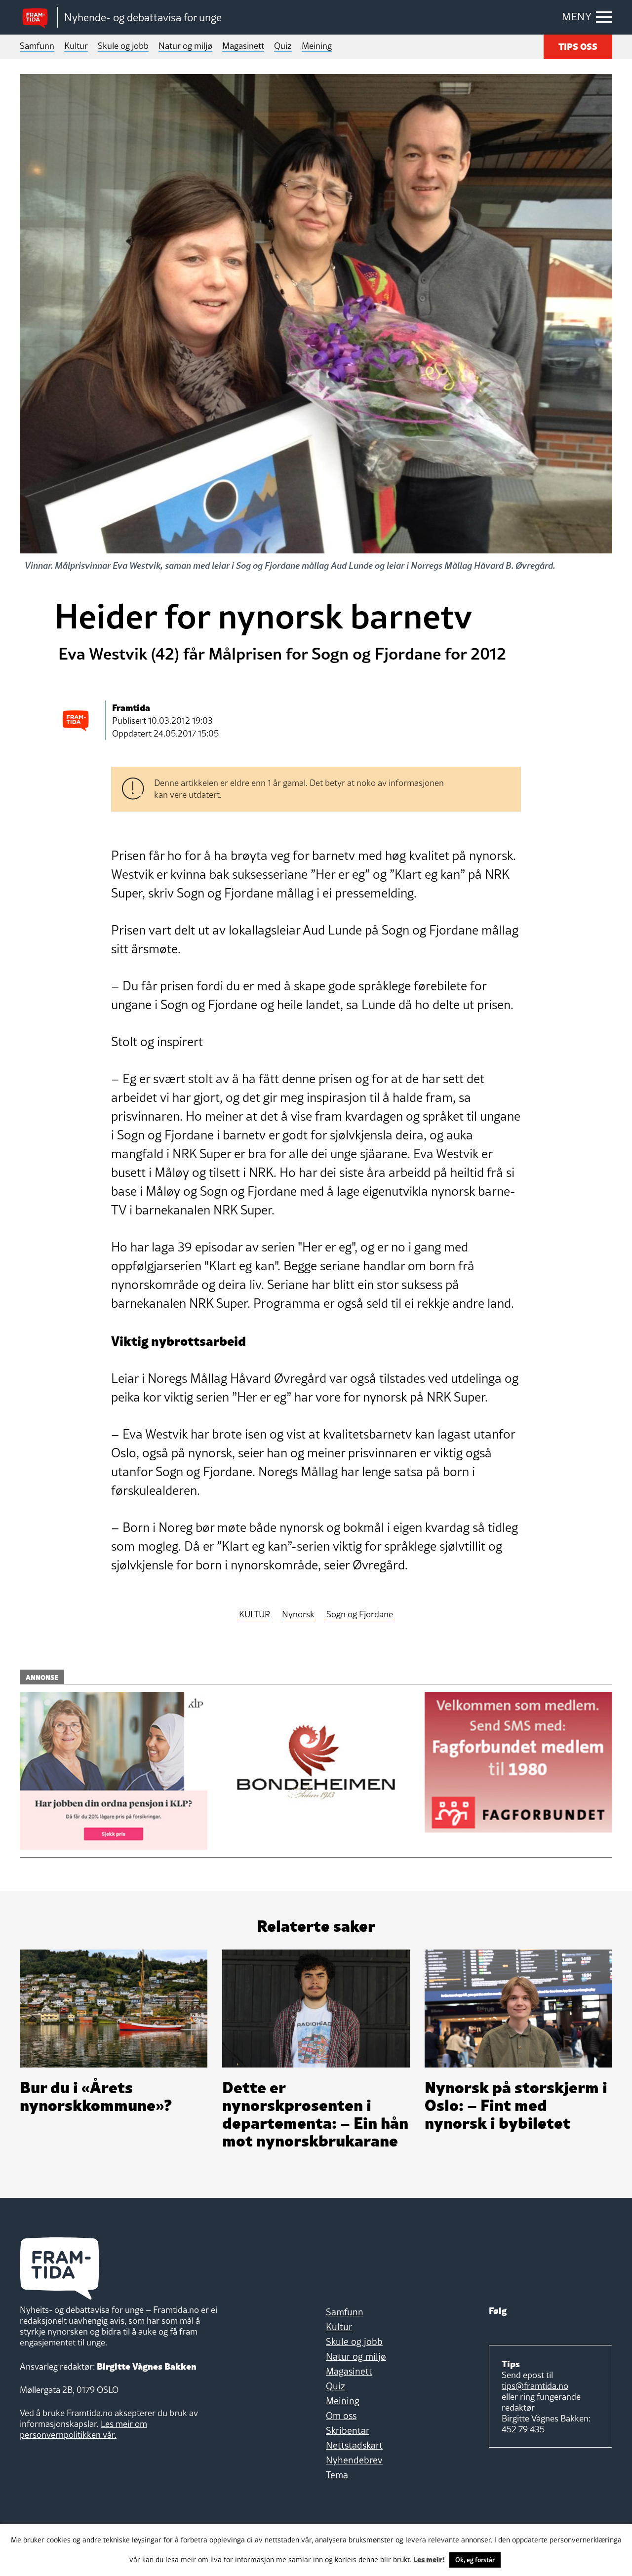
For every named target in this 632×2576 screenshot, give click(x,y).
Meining (317, 46)
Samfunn (37, 46)
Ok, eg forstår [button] (475, 2560)
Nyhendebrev (354, 2460)
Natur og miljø (185, 46)
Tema (337, 2475)
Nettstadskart (354, 2445)
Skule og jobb (123, 46)
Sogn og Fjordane (360, 1615)
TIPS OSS (578, 46)
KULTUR (255, 1615)
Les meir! (429, 2559)
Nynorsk (298, 1615)
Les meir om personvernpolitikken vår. (83, 2429)
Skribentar (348, 2430)
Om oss (341, 2416)
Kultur (76, 46)
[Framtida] (39, 18)
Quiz (283, 46)
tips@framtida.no (535, 2386)
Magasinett (243, 46)
